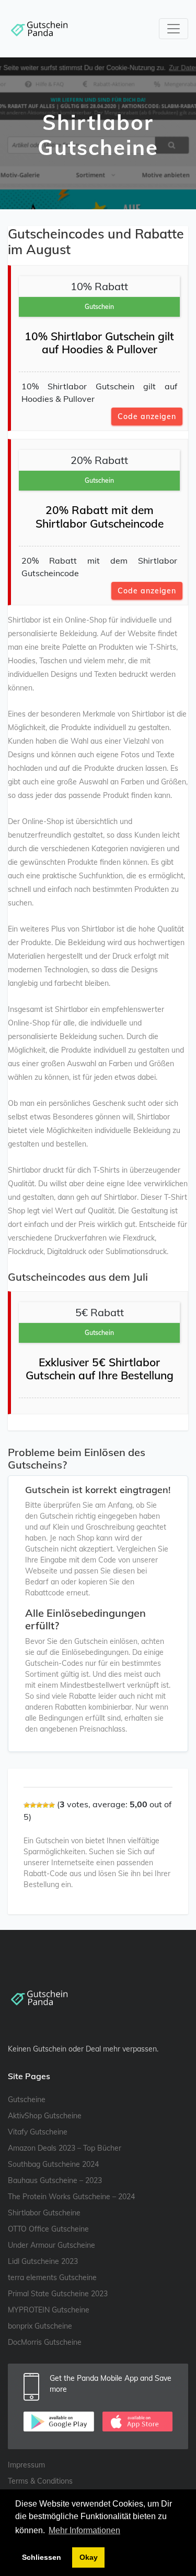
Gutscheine (27, 2100)
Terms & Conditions (40, 2481)
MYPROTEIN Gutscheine (49, 2310)
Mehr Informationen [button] (84, 2530)
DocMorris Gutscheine (45, 2342)
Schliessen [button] (42, 2557)
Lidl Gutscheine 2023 (43, 2261)
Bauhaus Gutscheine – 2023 (55, 2180)
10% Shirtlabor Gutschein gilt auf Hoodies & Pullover (99, 343)
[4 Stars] (45, 1805)
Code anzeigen (147, 416)
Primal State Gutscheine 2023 (58, 2294)
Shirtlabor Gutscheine (44, 2213)
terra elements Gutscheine (52, 2277)
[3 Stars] (39, 1805)
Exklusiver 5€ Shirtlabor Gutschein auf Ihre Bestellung (100, 1369)
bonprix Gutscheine (40, 2326)
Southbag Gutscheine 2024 (53, 2164)
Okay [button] (89, 2557)
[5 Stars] (52, 1805)
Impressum (26, 2465)
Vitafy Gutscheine (38, 2132)
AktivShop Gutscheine (45, 2116)
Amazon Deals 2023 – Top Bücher (65, 2148)
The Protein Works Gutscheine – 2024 (71, 2197)
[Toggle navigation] (174, 29)
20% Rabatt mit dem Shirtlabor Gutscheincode (100, 516)
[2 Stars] (33, 1805)
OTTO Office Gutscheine (48, 2229)
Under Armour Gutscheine (51, 2245)
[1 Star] (27, 1805)
